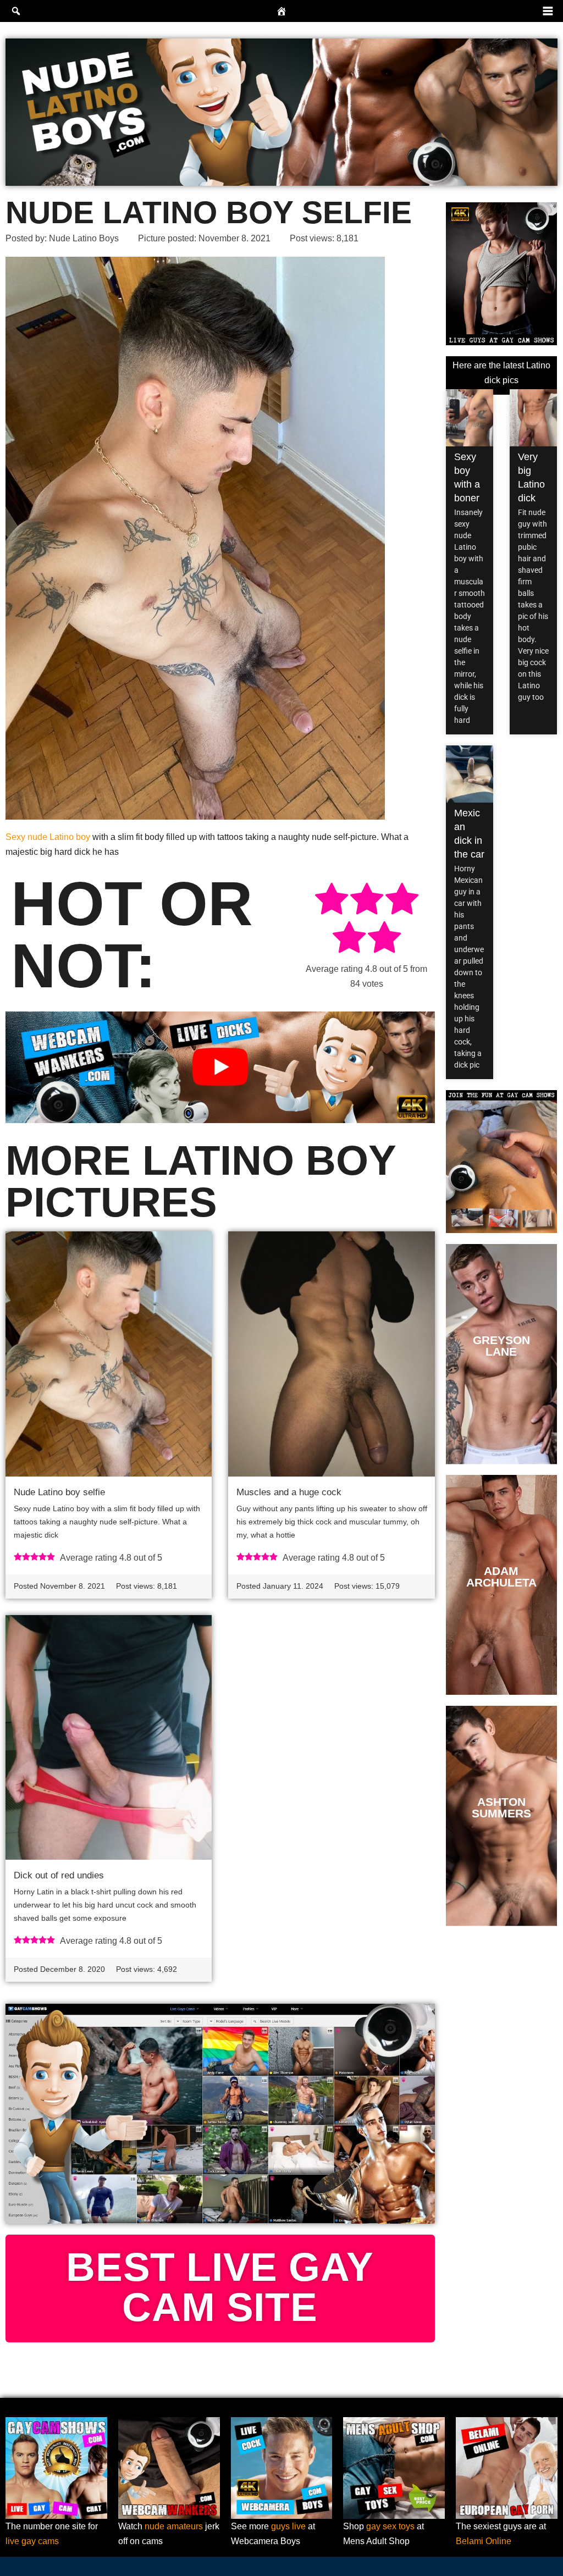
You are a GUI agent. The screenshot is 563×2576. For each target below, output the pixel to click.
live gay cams (32, 2541)
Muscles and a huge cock (289, 1492)
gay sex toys (390, 2526)
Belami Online (484, 2541)
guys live (288, 2526)
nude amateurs (174, 2526)
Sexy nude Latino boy (48, 837)
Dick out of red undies (59, 1875)
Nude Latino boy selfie (59, 1492)
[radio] (332, 901)
